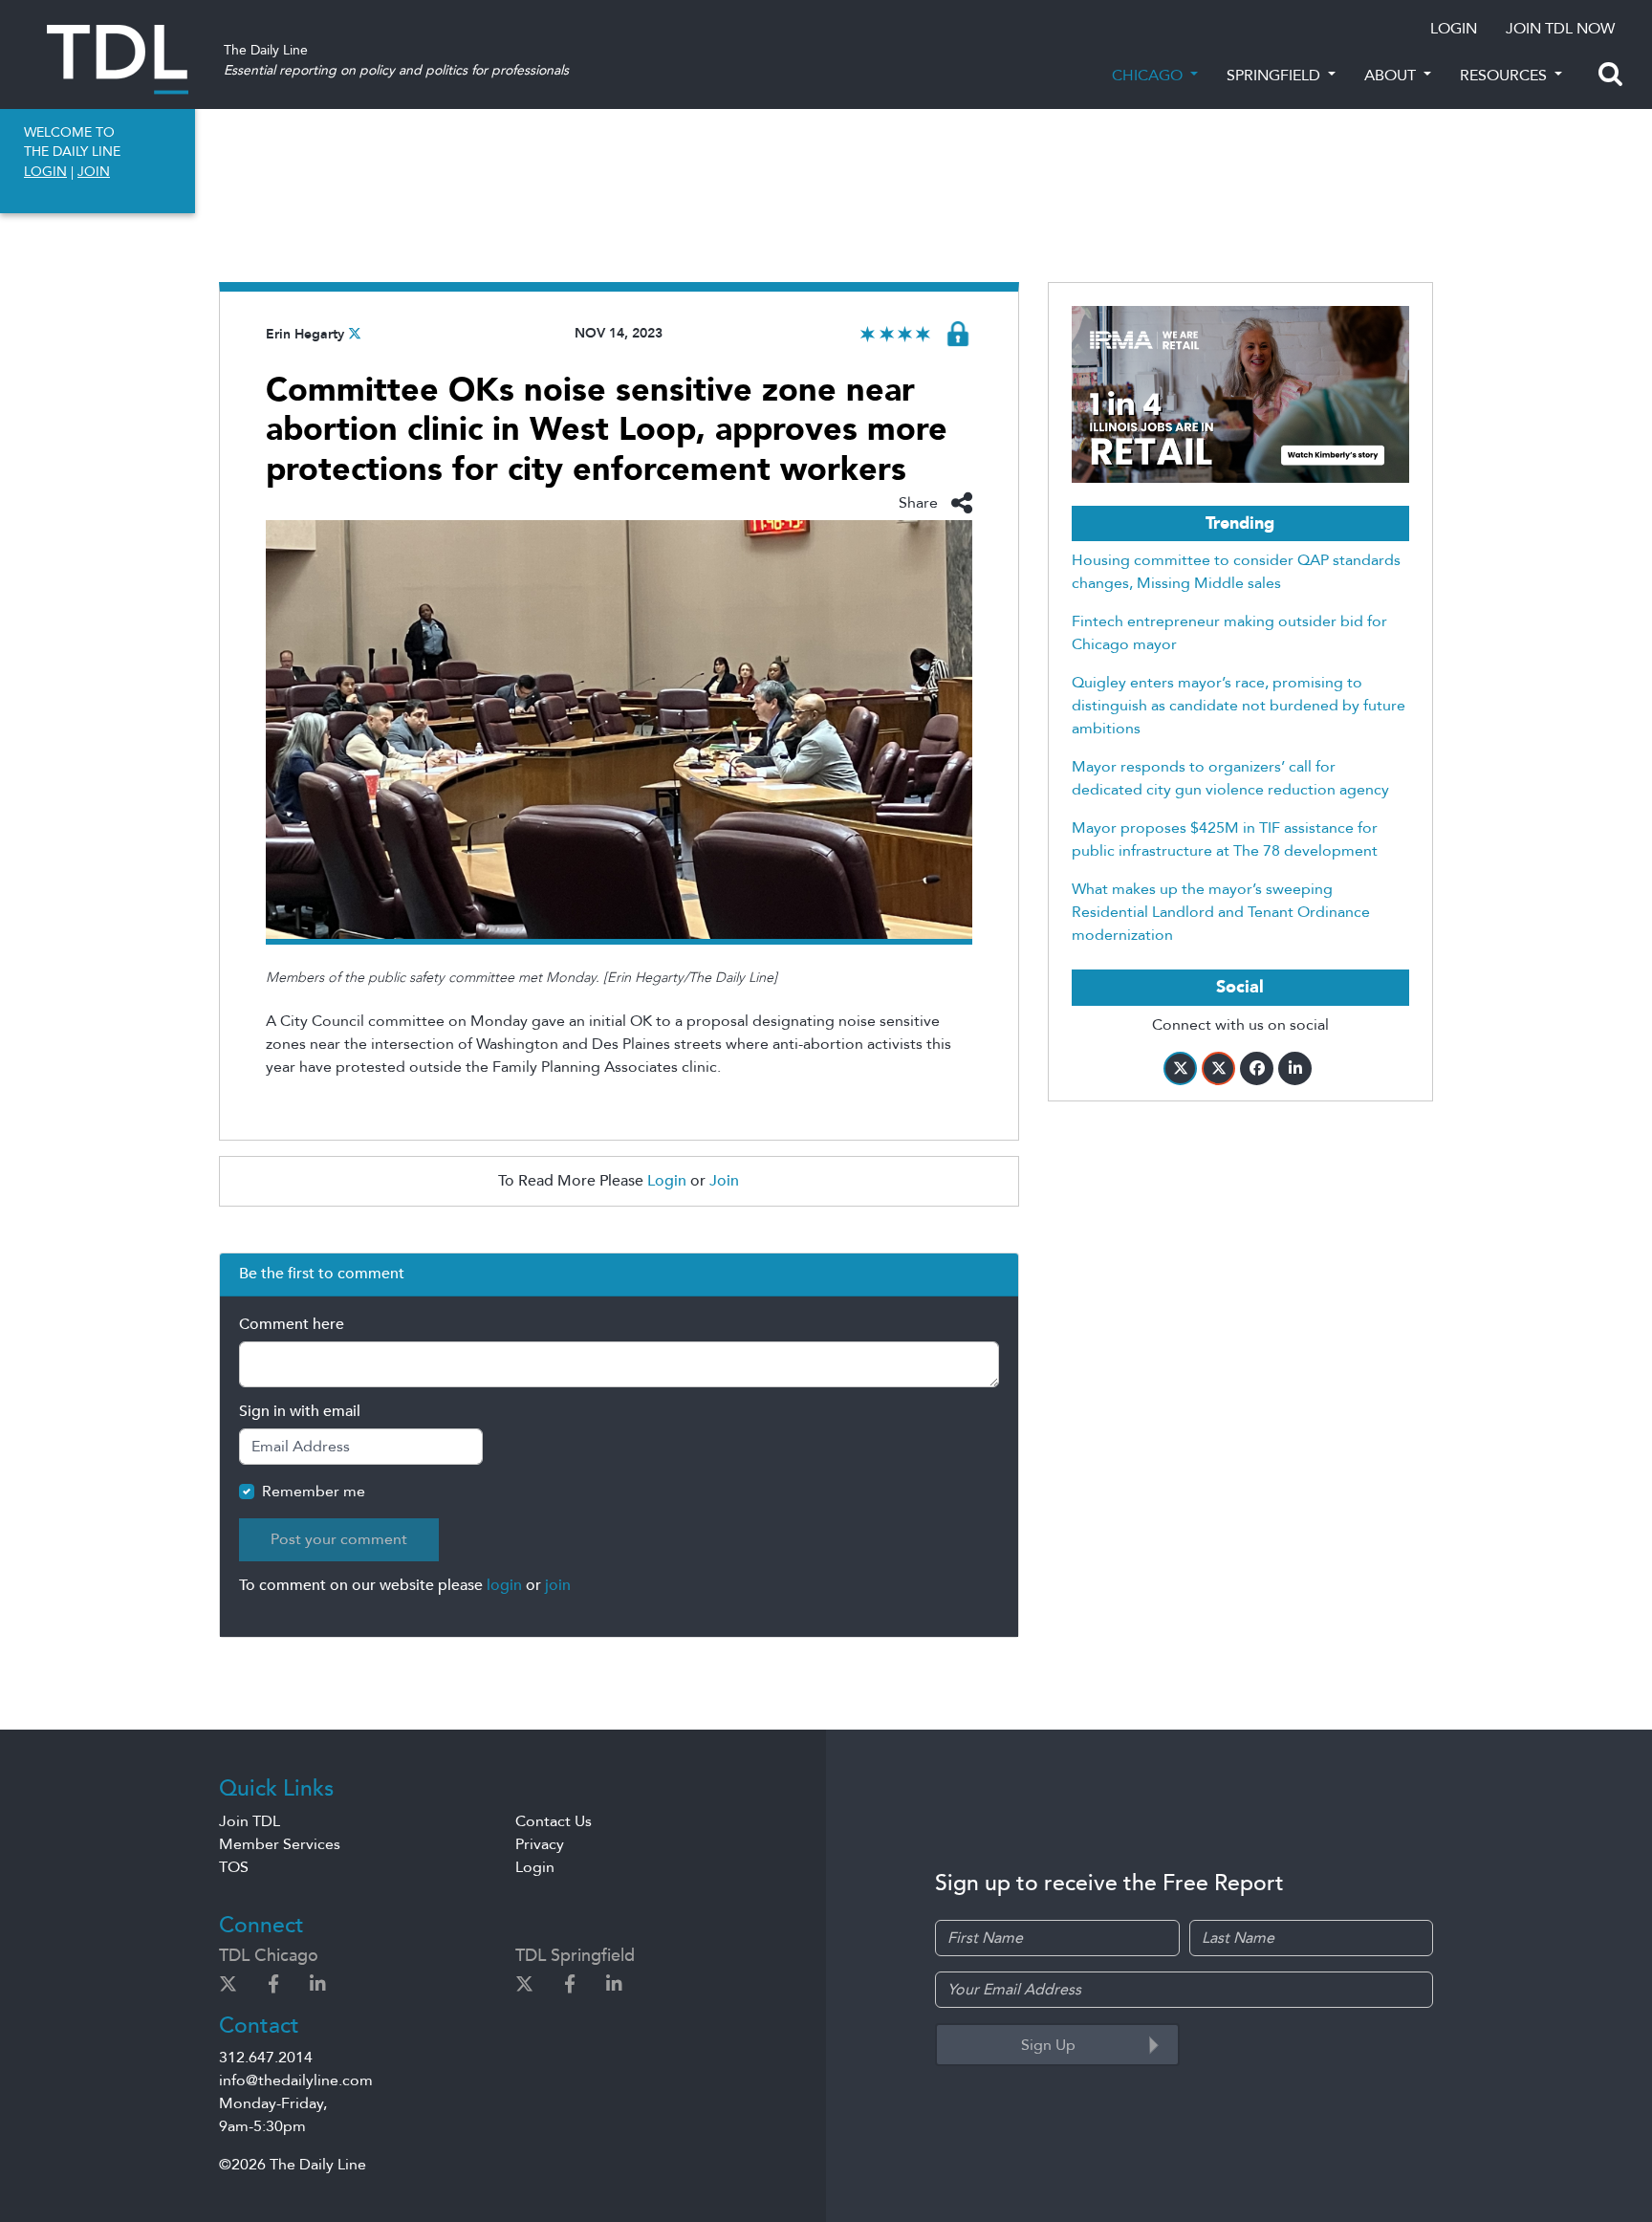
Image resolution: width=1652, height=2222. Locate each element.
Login (667, 1181)
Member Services (280, 1844)
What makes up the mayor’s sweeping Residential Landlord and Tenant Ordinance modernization (1221, 912)
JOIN (94, 172)
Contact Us (554, 1821)
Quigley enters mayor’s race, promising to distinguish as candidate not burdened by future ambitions (1239, 706)
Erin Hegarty (305, 334)
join (558, 1585)
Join (724, 1181)
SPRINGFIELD (1275, 76)
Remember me (314, 1492)
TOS (234, 1867)
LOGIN (1454, 29)
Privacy (540, 1844)
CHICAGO (1149, 76)
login (504, 1585)
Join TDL (250, 1821)
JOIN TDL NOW (1560, 29)
